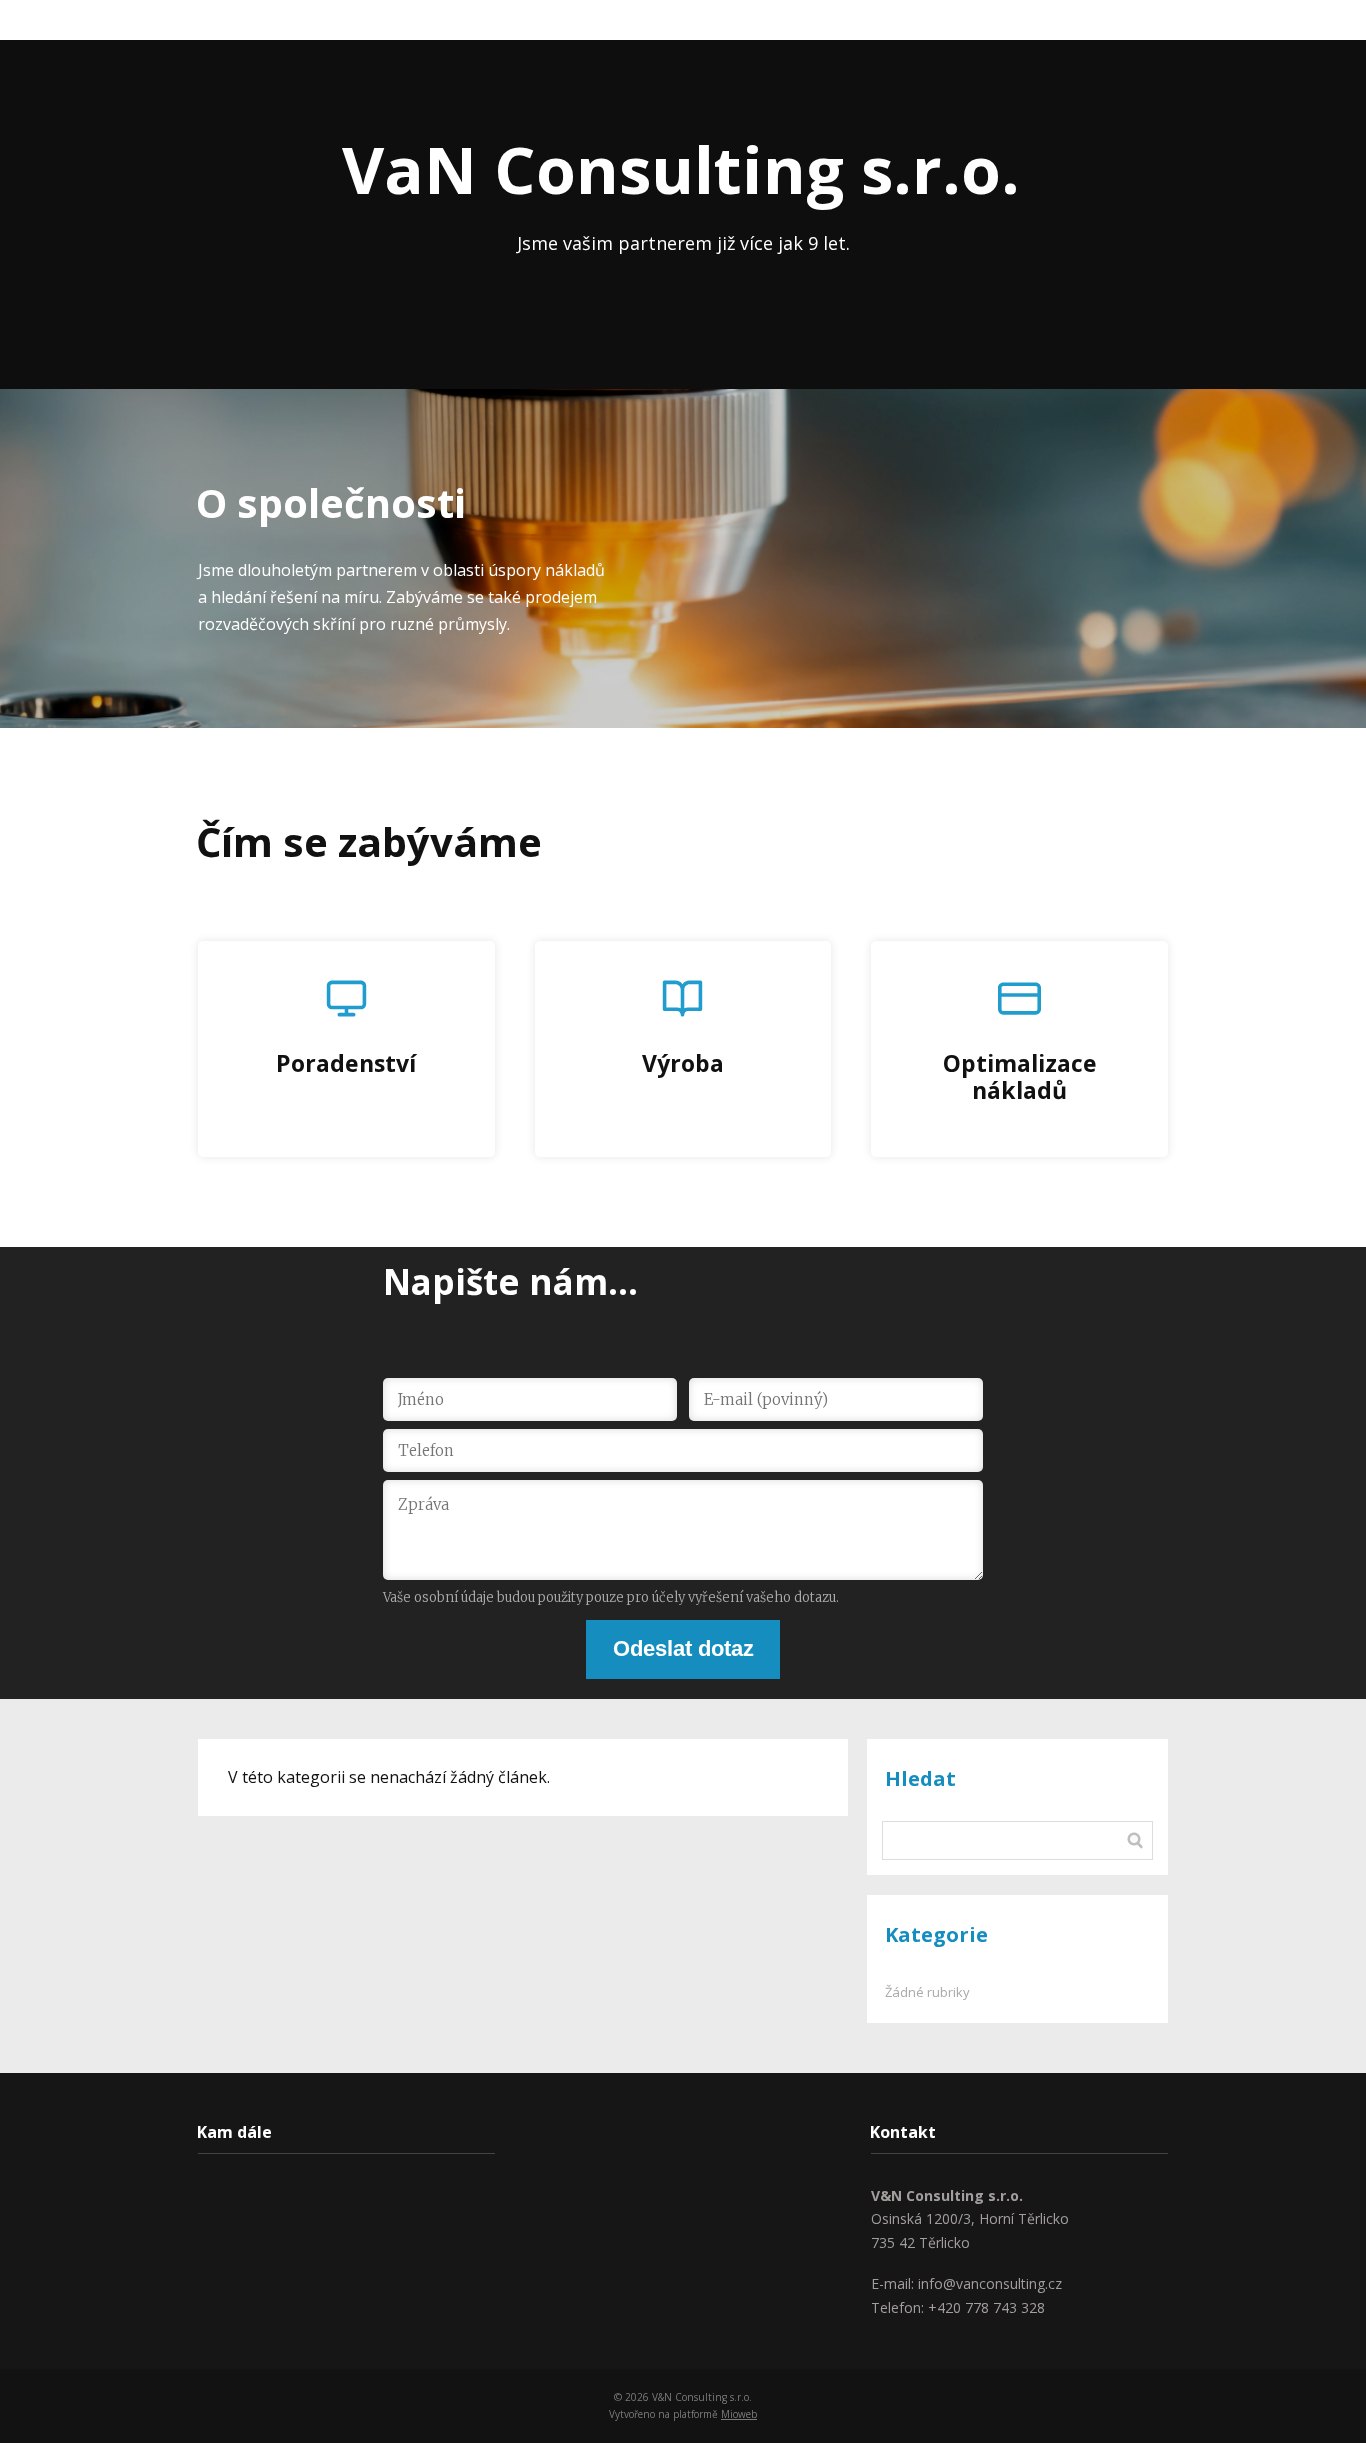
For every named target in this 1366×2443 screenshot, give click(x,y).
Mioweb (739, 2414)
